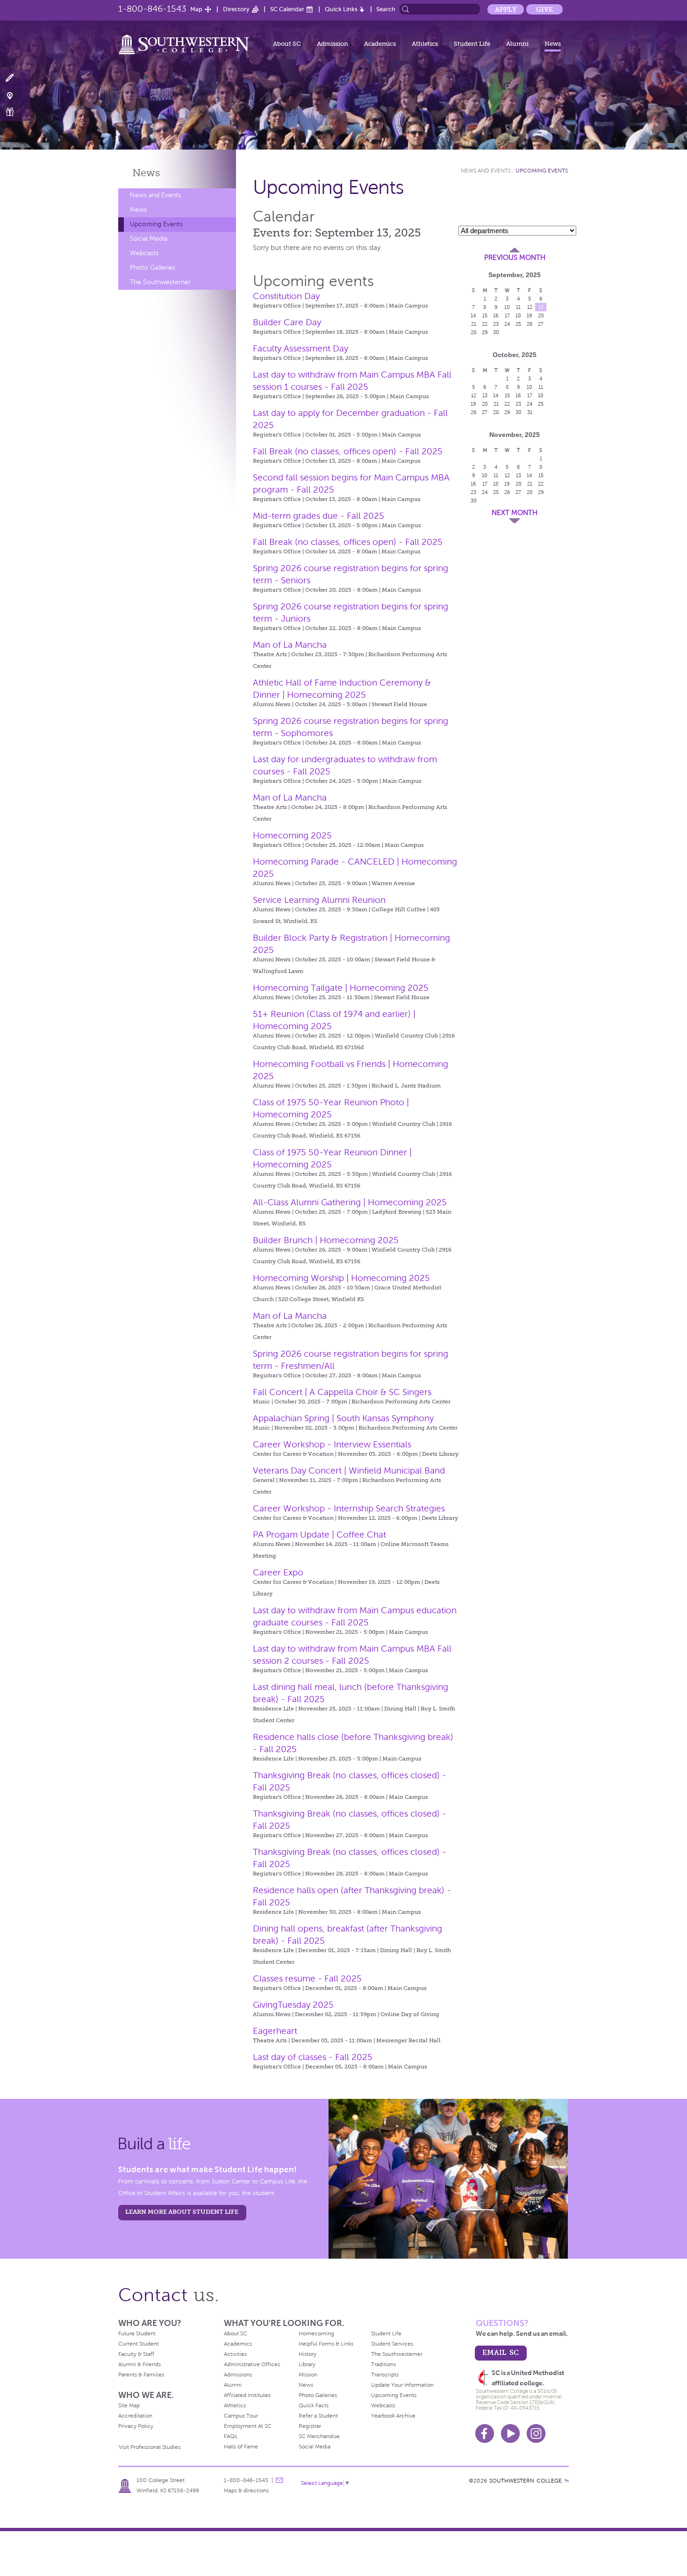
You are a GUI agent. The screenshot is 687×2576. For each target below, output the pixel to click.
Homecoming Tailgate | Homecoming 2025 (341, 988)
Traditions (383, 2364)
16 (496, 315)
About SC (287, 44)
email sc (501, 2352)
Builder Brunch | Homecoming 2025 (326, 1240)
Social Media (149, 239)
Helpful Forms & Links (326, 2344)
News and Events (155, 195)
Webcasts (144, 253)
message (279, 2480)
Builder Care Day (287, 322)
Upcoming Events (156, 224)
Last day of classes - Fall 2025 (313, 2057)
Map (196, 9)
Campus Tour (241, 2416)
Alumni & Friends (140, 2364)
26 (530, 324)
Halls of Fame (241, 2447)
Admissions (238, 2375)
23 (496, 324)
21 (474, 324)
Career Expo (278, 1572)
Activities (235, 2354)
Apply (506, 9)
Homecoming (316, 2333)
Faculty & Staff (136, 2354)
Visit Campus (15, 95)
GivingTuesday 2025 (293, 2005)
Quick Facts (314, 2405)
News (553, 44)
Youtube (510, 2433)
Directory (236, 9)
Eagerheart (275, 2031)
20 (541, 315)
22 (485, 324)
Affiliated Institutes (247, 2395)
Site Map (129, 2405)
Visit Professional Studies (150, 2447)
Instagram (536, 2433)
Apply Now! (15, 78)
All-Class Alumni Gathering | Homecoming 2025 (350, 1202)
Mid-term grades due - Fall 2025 (318, 516)
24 (507, 324)
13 (541, 307)
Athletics (425, 44)
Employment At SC (248, 2426)
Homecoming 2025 (292, 835)
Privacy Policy (136, 2426)
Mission (308, 2375)
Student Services (392, 2344)
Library (307, 2364)
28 (474, 332)
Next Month (515, 513)
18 (518, 315)
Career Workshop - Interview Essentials (332, 1444)
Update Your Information (402, 2385)
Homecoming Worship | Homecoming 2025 (341, 1278)
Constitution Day (286, 296)
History (308, 2354)
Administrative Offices (252, 2364)
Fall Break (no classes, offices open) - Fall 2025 (348, 451)
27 (541, 324)
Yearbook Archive (393, 2416)
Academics (380, 44)
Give (544, 9)
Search (386, 9)
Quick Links (341, 9)
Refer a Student (318, 2416)
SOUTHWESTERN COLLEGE (526, 2481)
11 (518, 307)
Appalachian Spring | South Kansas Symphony (343, 1418)
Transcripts (385, 2375)
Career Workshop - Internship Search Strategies (349, 1508)
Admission (333, 44)
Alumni (517, 44)
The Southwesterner (160, 282)
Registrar (310, 2426)
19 (530, 315)
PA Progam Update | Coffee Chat (319, 1535)
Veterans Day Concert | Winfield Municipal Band (349, 1470)
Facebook (485, 2433)
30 (496, 332)
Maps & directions (246, 2490)
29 (485, 332)
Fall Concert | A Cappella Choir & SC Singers (342, 1392)
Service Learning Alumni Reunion (319, 900)
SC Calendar (287, 9)
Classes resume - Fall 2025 (307, 1979)
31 (530, 412)
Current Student (139, 2344)
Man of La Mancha (290, 645)
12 (530, 307)
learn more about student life (182, 2212)
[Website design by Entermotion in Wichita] (566, 2481)
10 (507, 307)
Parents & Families (141, 2375)
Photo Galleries (153, 268)
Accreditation (135, 2416)
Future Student (137, 2333)
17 (507, 315)
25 (518, 324)
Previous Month (515, 258)
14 (473, 315)
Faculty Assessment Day (301, 348)
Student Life (472, 44)
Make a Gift (15, 112)
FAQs (230, 2436)
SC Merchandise (319, 2436)
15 (485, 315)
